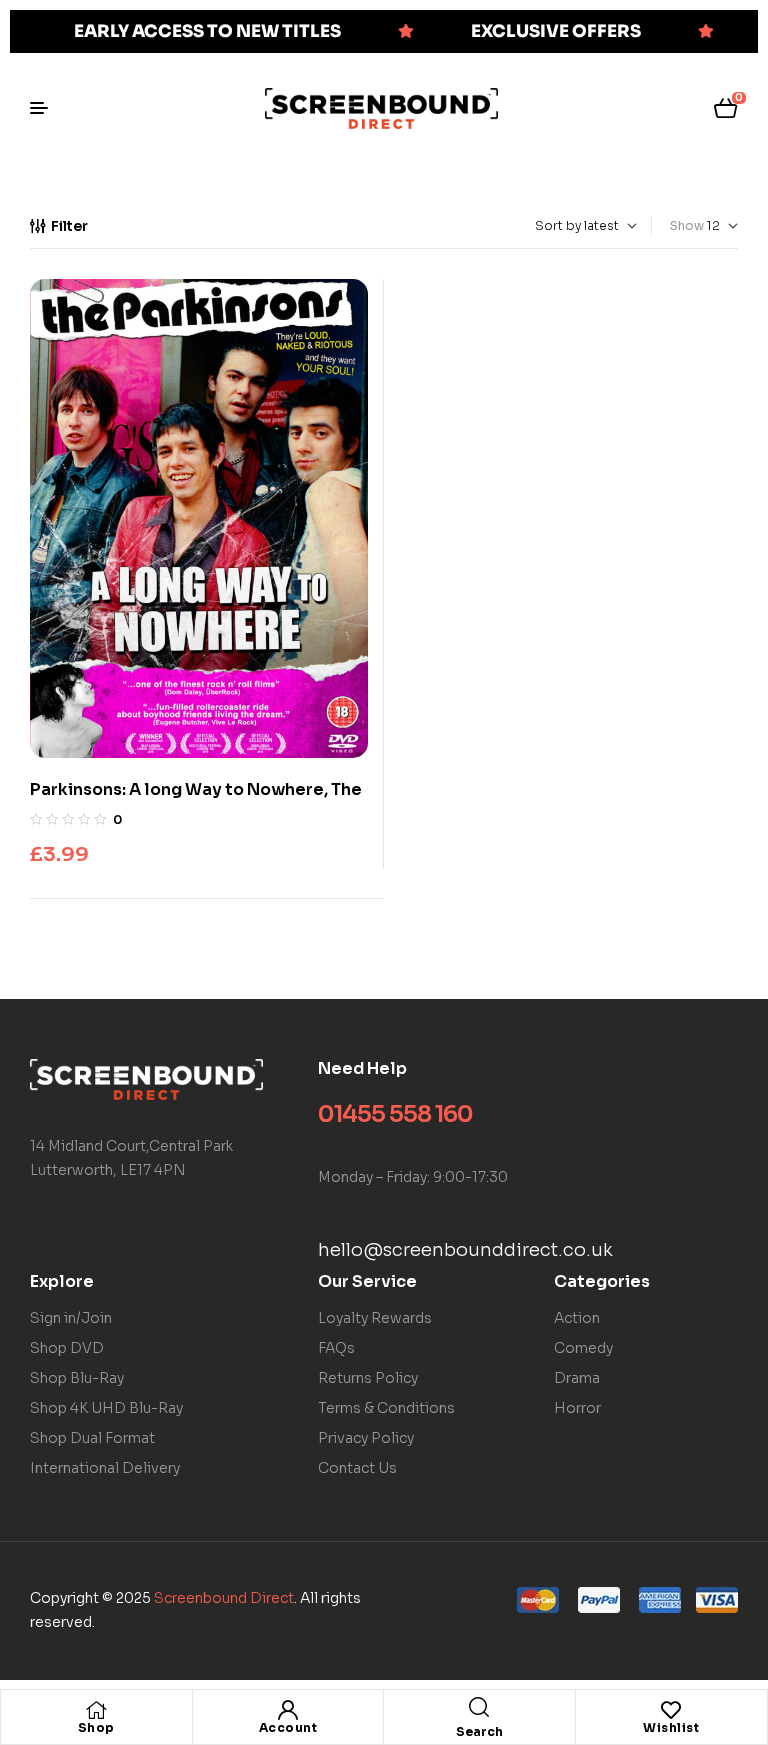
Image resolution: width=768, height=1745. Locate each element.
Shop (96, 1727)
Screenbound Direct (224, 1598)
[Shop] (96, 1710)
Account (288, 1727)
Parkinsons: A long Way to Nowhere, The (196, 789)
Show (687, 225)
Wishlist (671, 1727)
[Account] (288, 1710)
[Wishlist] (671, 1710)
